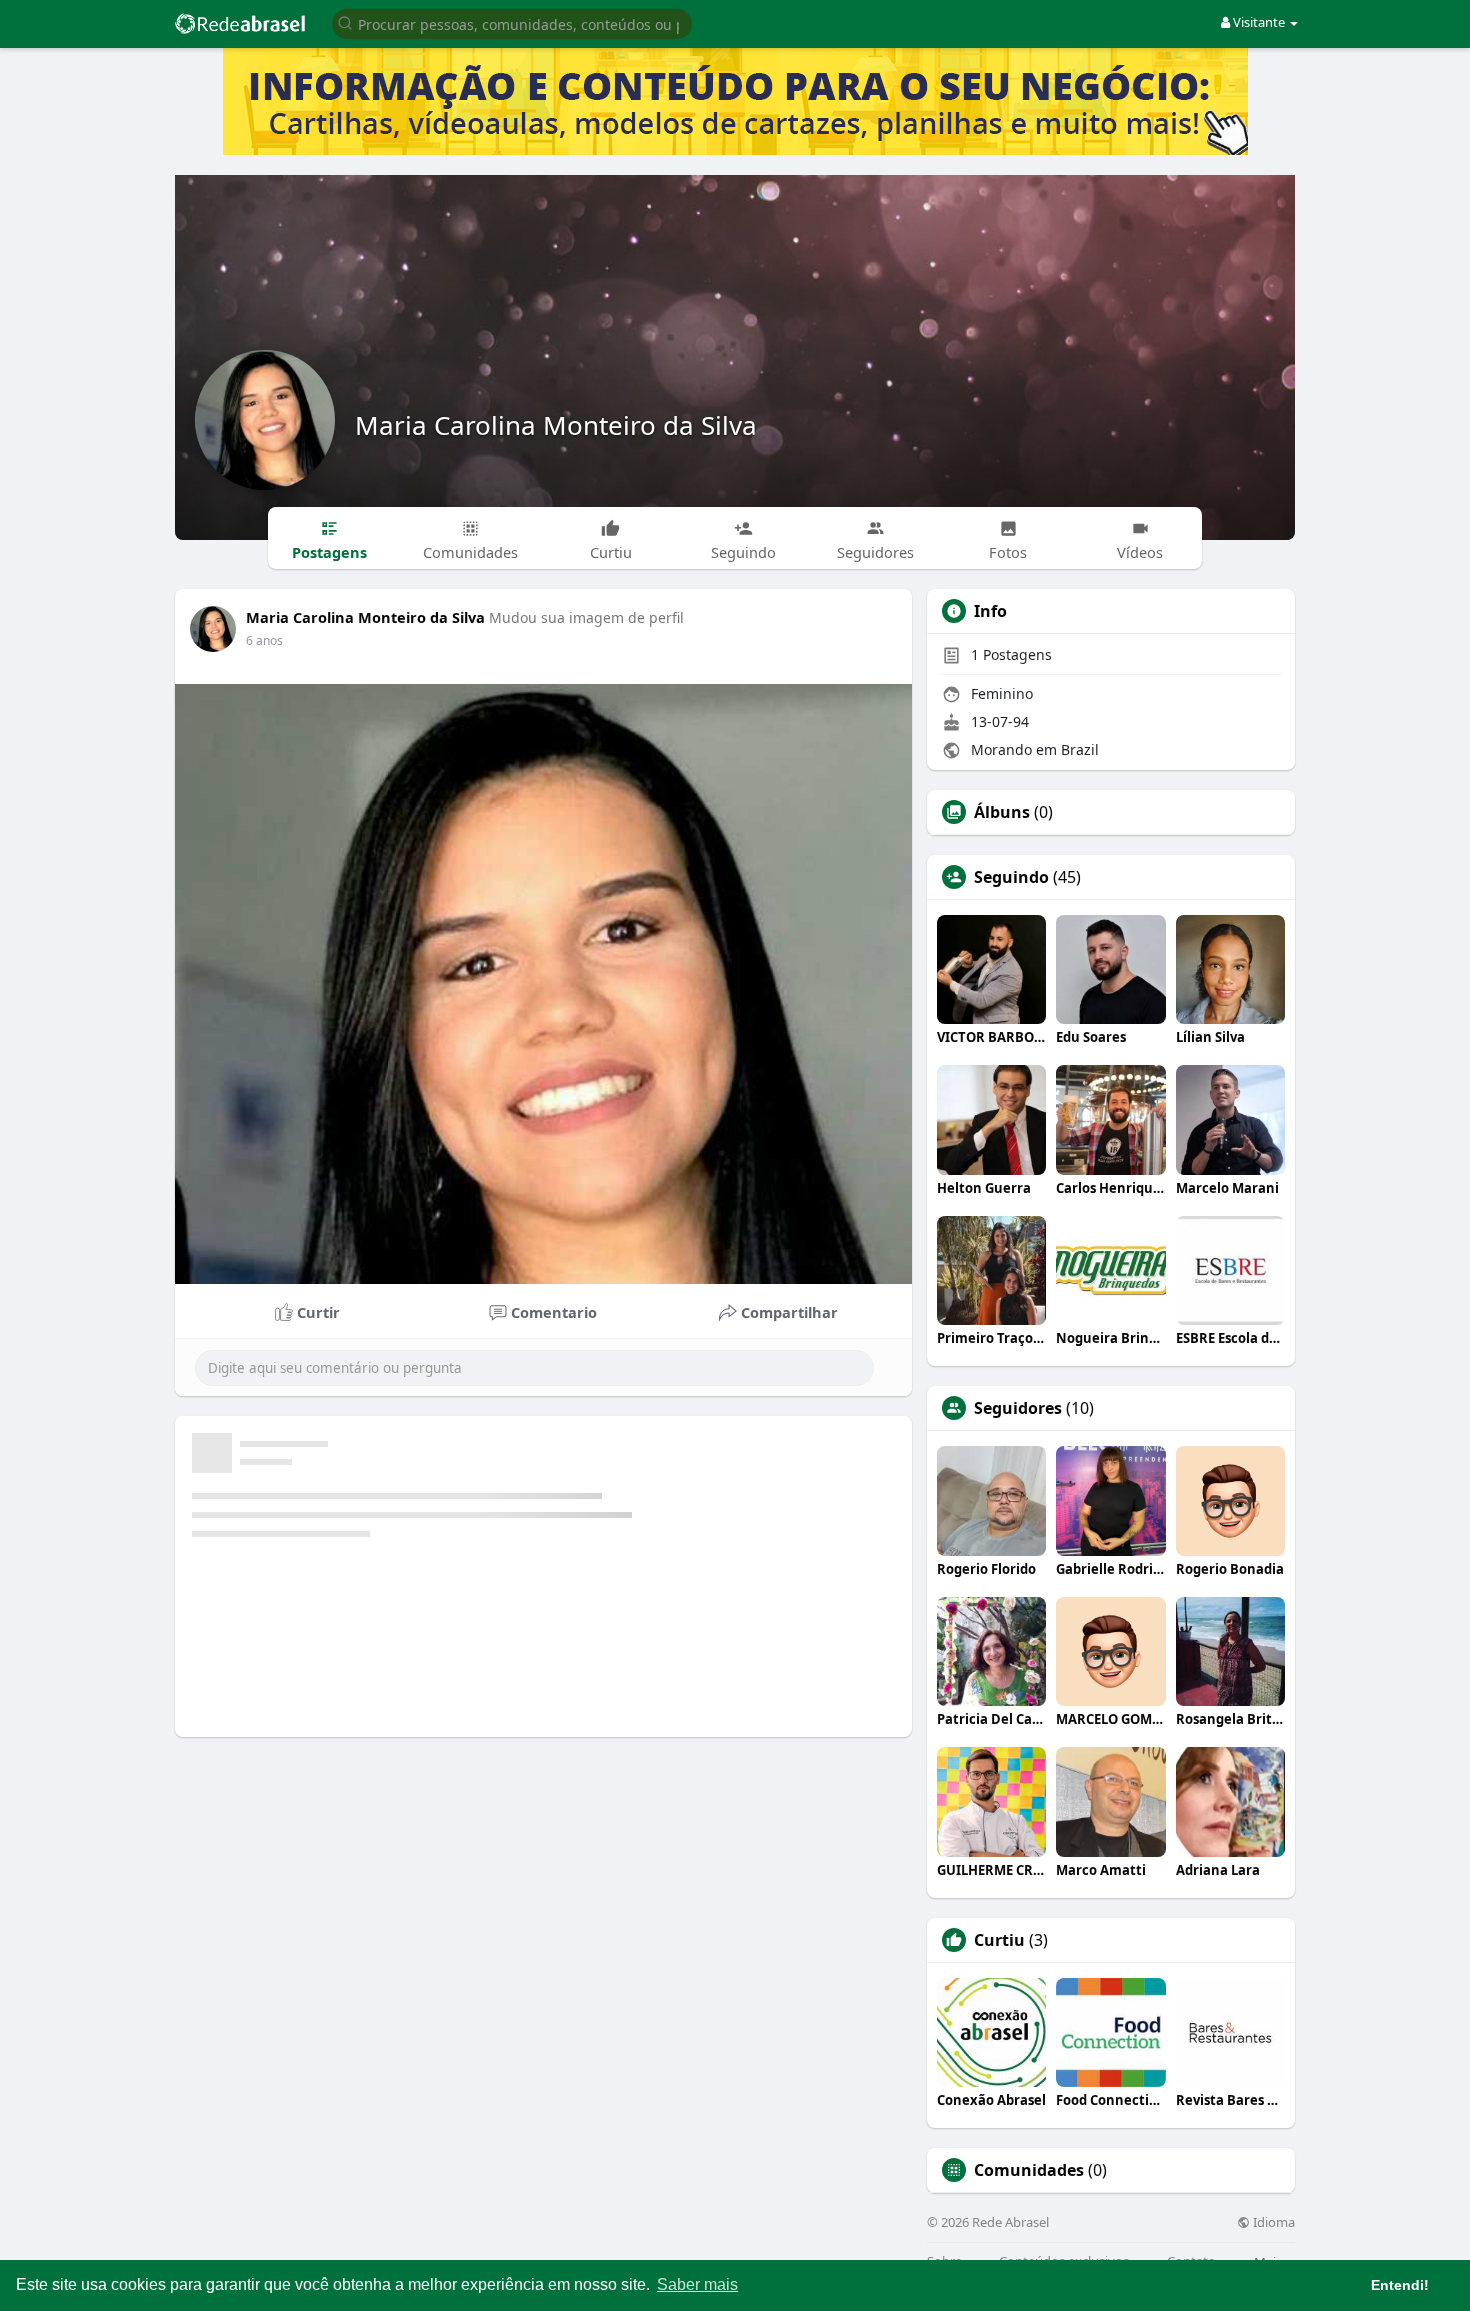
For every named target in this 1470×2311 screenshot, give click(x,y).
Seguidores (1018, 1408)
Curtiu (999, 1940)
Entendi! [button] (1400, 2285)
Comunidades (1029, 2170)
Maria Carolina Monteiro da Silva (556, 425)
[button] (512, 22)
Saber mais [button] (697, 2284)
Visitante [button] (1259, 22)
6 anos (264, 640)
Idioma (1272, 2222)
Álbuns (1002, 812)
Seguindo (1011, 877)
